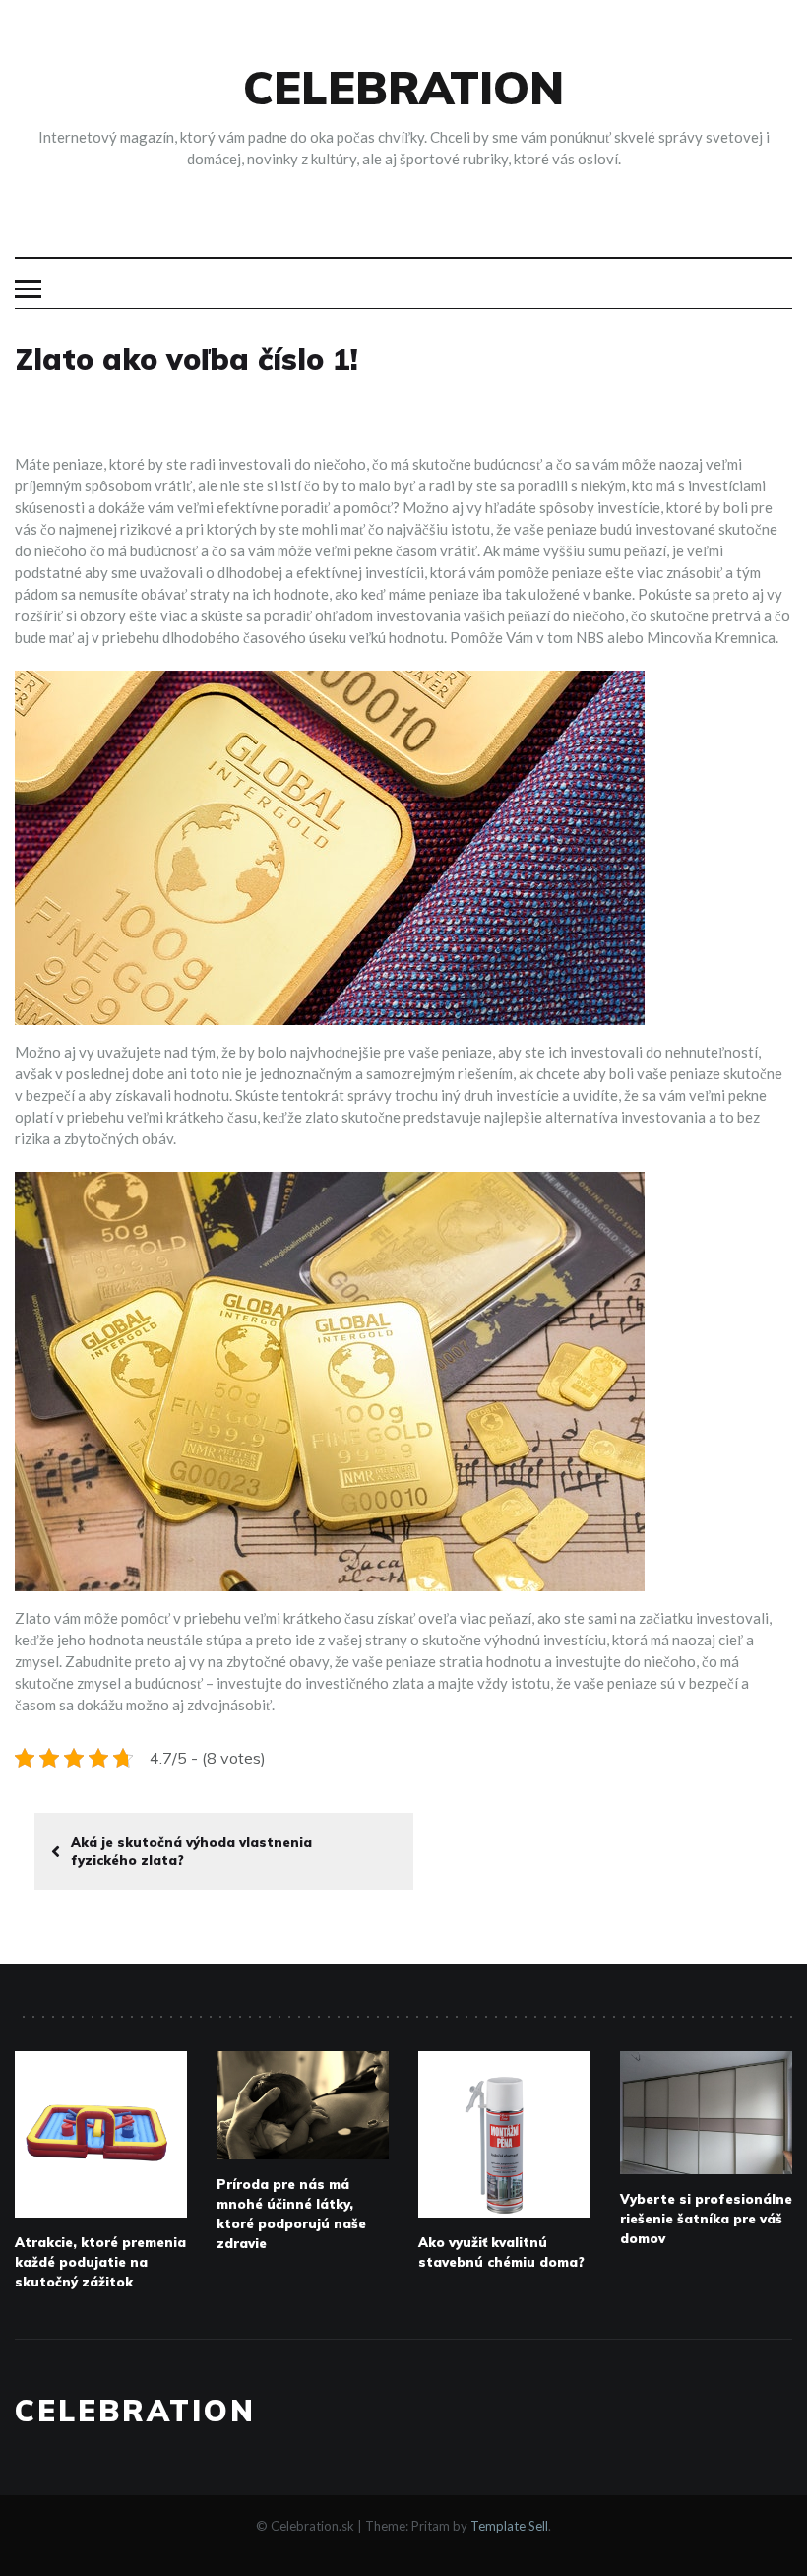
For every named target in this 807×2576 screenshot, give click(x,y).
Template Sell (509, 2526)
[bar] (28, 289)
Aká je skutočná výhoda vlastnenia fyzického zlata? (191, 1851)
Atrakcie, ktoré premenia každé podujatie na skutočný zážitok (100, 2262)
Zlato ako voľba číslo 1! (186, 359)
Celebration (403, 88)
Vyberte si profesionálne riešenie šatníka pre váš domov (706, 2219)
